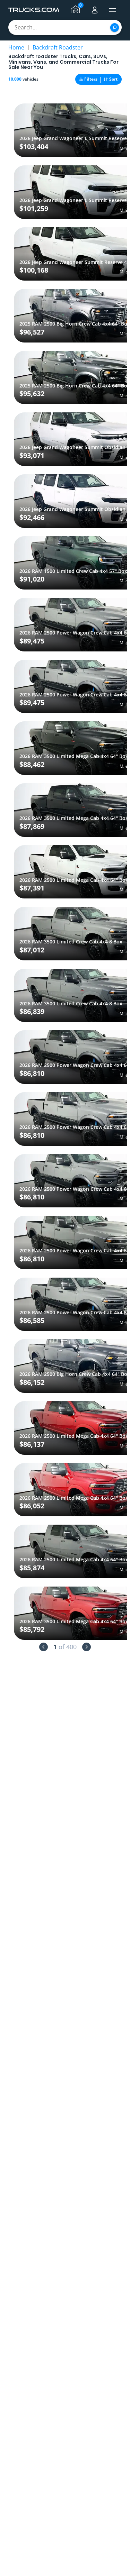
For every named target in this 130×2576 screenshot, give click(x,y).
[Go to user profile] (95, 10)
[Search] (115, 28)
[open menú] (113, 10)
